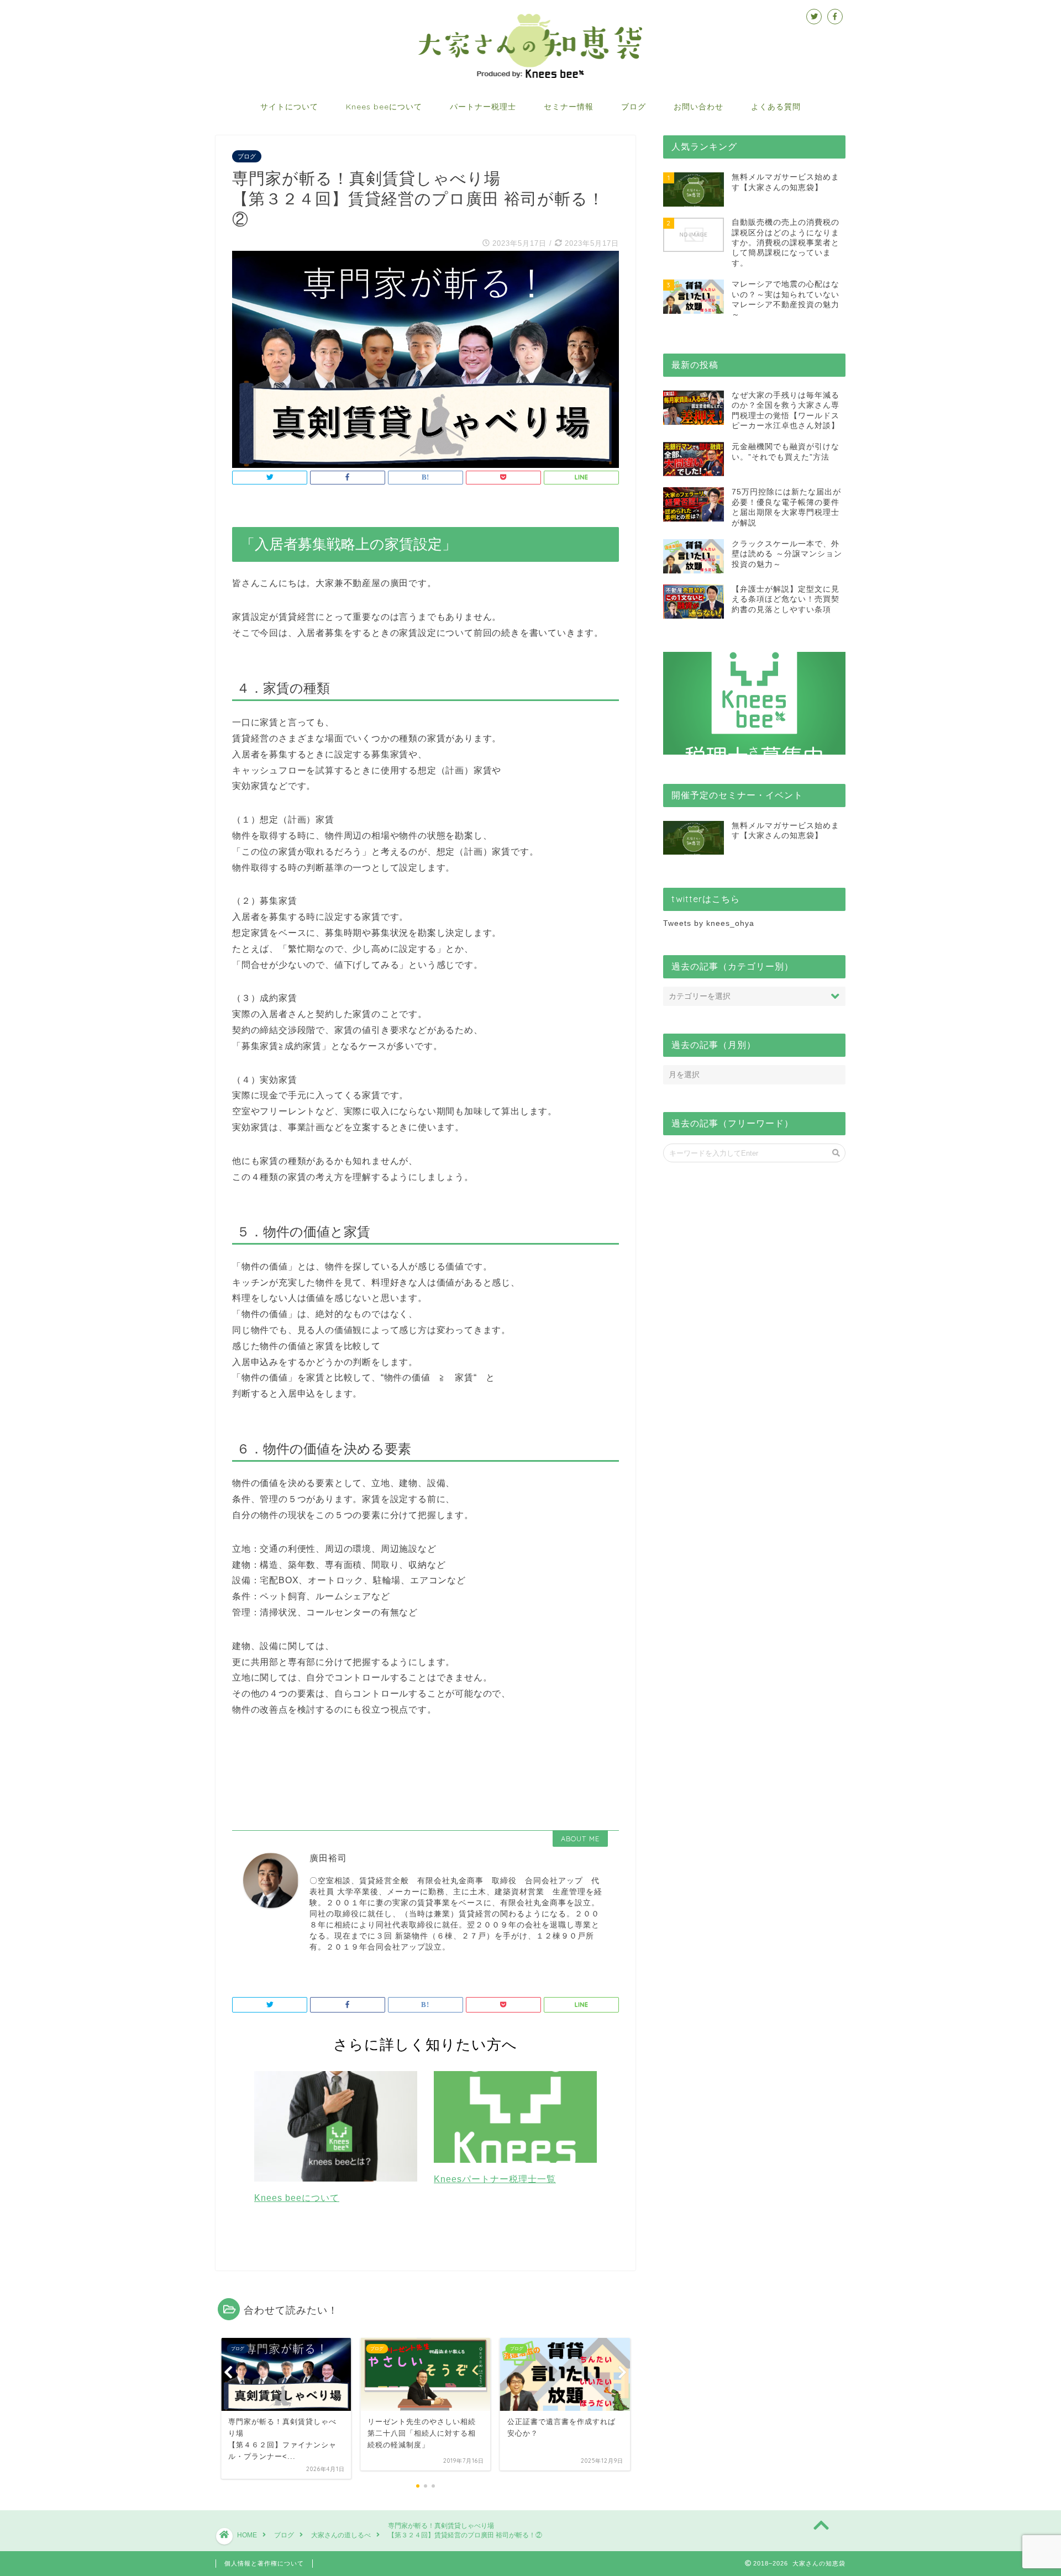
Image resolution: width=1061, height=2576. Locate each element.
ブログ (634, 107)
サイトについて (289, 107)
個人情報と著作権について (264, 2563)
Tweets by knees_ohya (709, 923)
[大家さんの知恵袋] (530, 77)
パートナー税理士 (483, 107)
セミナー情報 (569, 107)
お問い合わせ (698, 107)
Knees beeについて (384, 107)
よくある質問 (776, 107)
